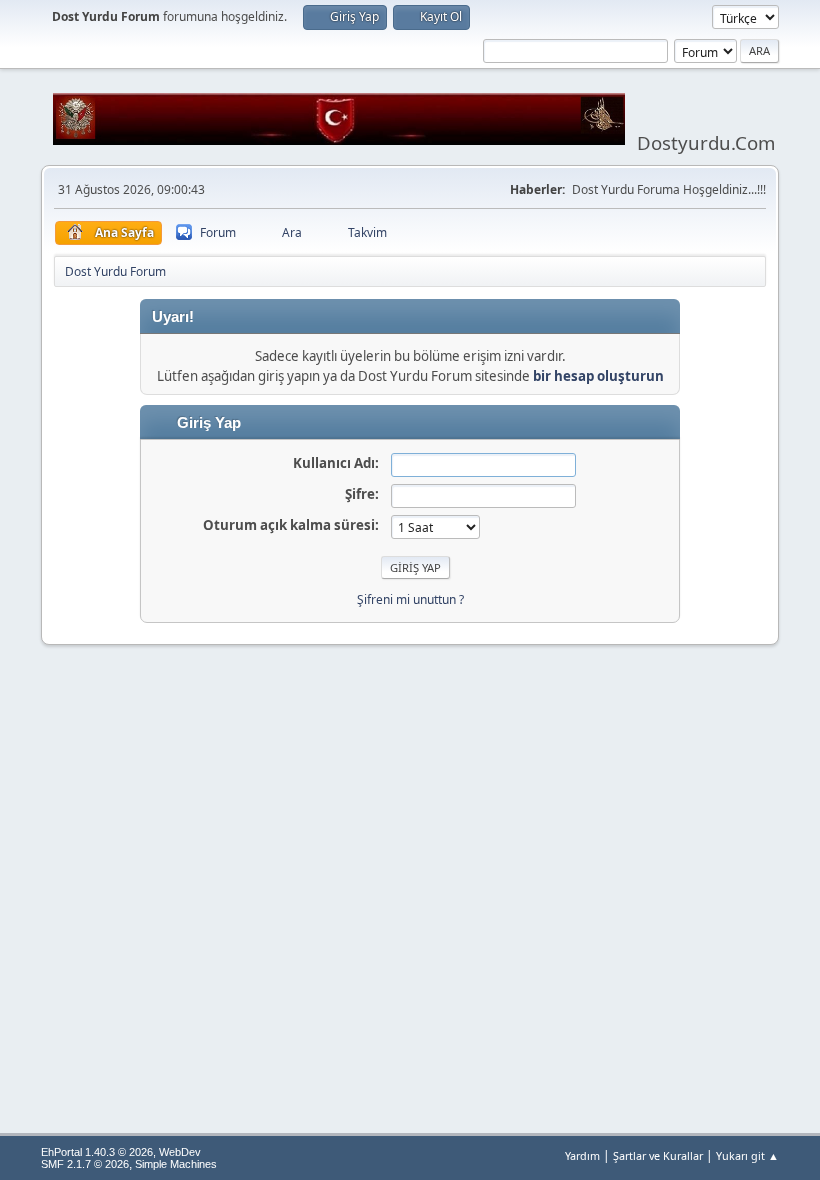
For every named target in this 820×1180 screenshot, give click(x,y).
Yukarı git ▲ (747, 1155)
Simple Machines (176, 1164)
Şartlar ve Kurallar (658, 1155)
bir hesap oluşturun (598, 376)
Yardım (582, 1155)
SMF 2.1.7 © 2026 (85, 1164)
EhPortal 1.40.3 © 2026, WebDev (121, 1152)
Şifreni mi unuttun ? (410, 599)
